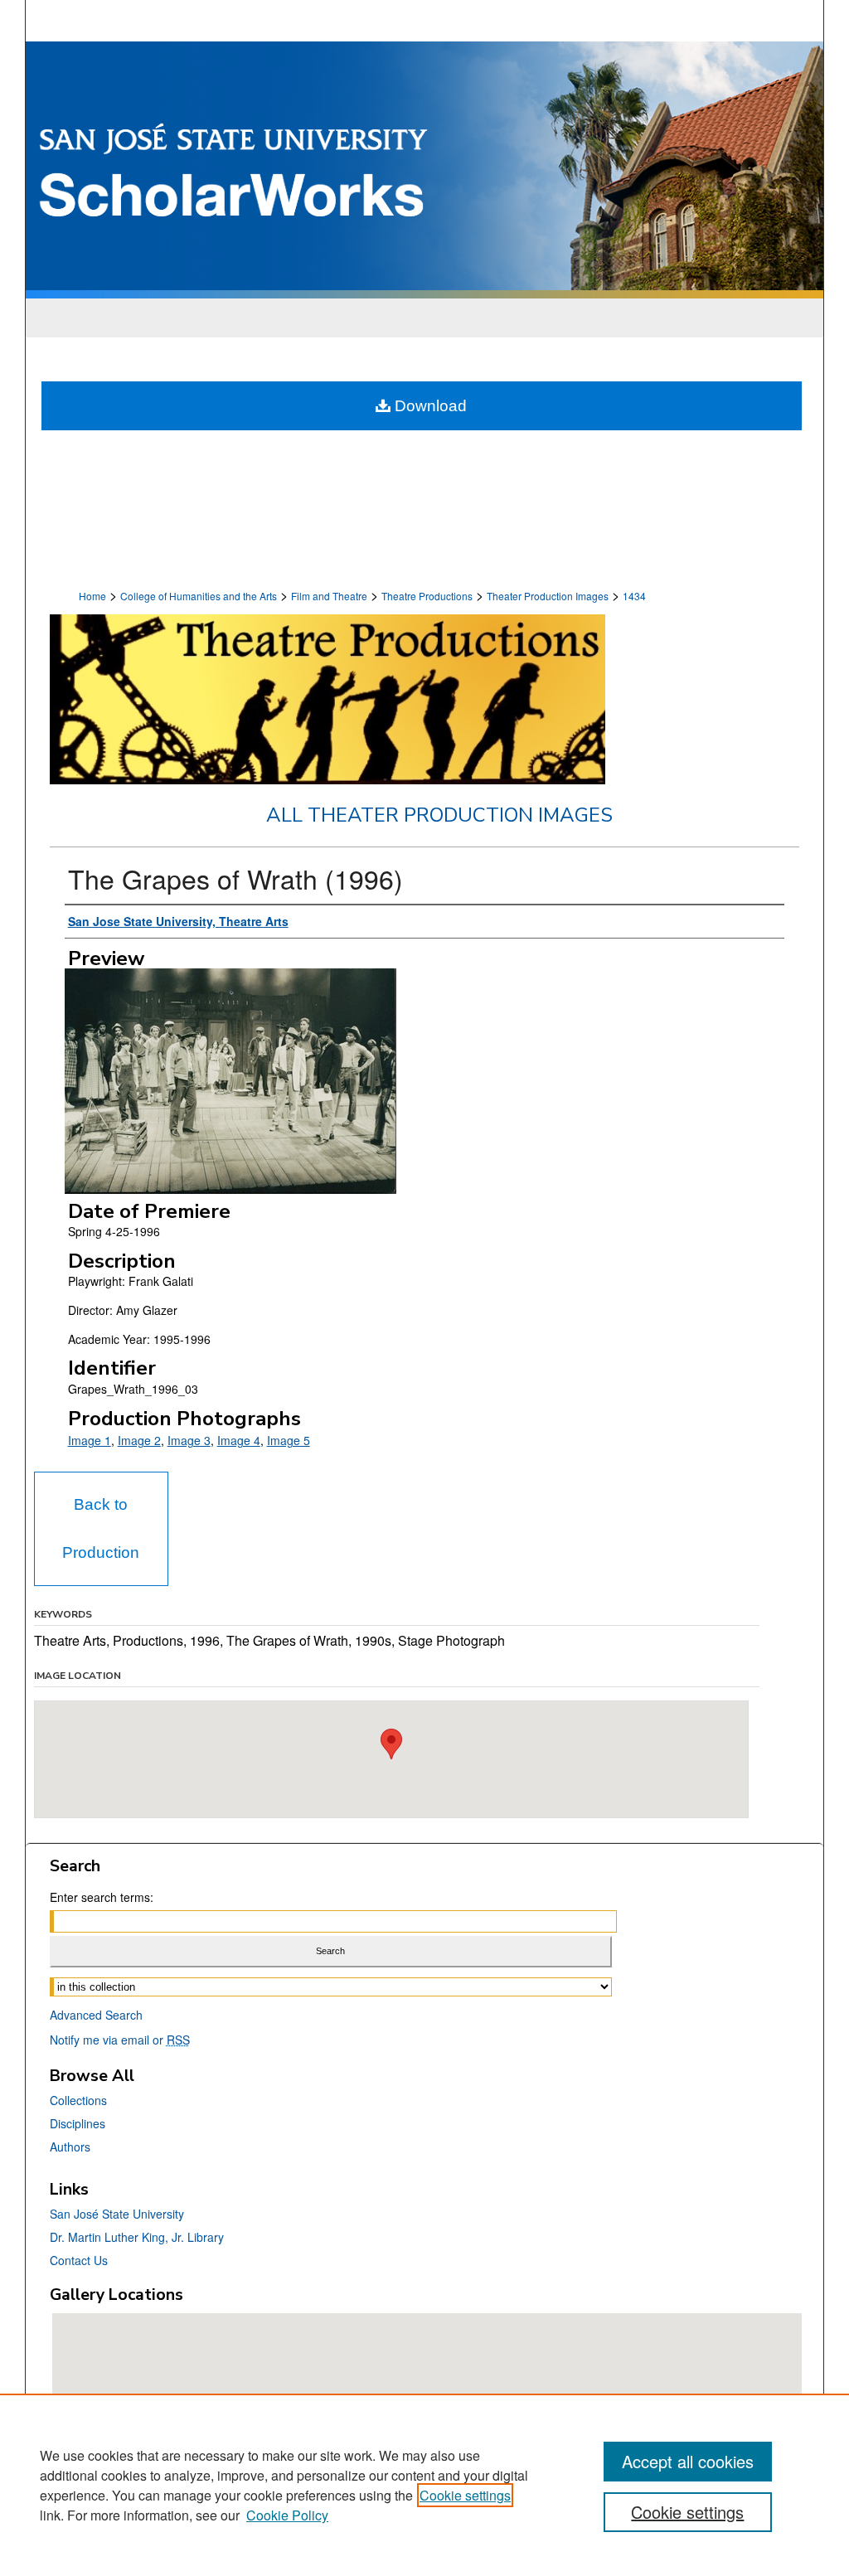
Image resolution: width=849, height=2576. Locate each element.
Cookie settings (465, 2495)
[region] (424, 2485)
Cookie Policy (287, 2515)
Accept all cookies (688, 2461)
